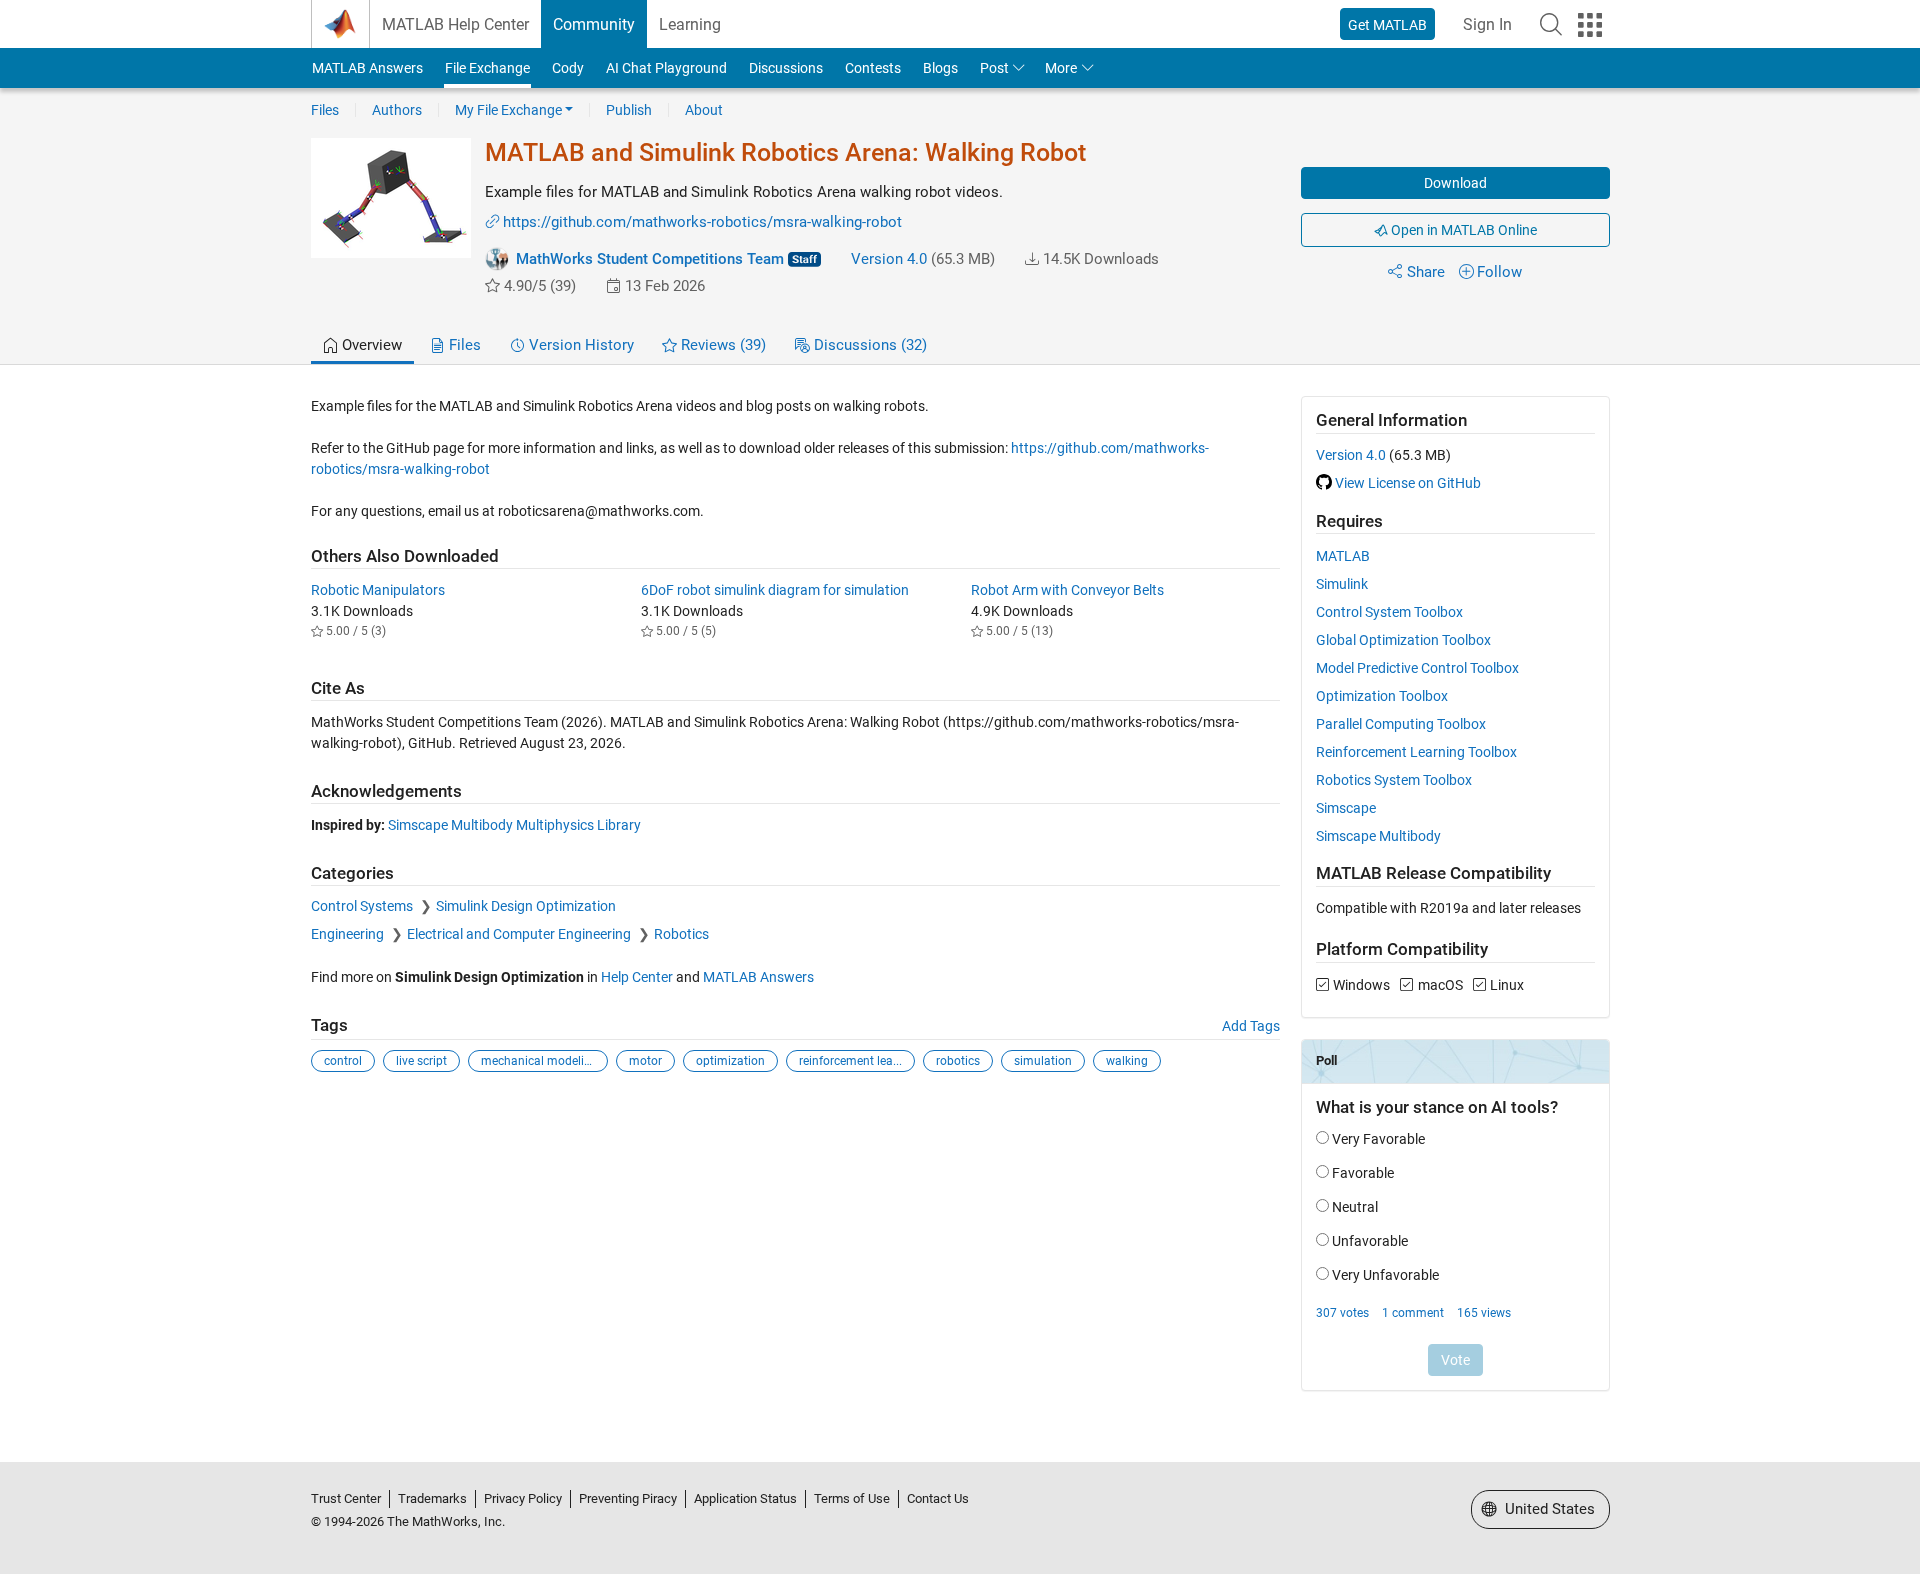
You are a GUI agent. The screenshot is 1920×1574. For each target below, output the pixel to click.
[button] (1551, 24)
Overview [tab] (370, 345)
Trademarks (432, 1498)
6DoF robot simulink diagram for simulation (775, 590)
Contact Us (938, 1498)
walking (1127, 1061)
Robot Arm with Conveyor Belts (1067, 590)
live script (421, 1061)
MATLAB (1343, 556)
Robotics (681, 934)
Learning (690, 24)
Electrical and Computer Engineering (520, 934)
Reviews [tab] (721, 345)
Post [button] (994, 68)
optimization (730, 1061)
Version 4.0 (889, 259)
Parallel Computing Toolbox (1401, 724)
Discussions (786, 68)
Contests (873, 68)
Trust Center (346, 1498)
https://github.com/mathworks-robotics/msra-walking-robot (702, 222)
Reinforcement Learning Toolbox (1416, 752)
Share (1426, 272)
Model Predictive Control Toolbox (1417, 668)
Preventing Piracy (628, 1498)
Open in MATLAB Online (1462, 230)
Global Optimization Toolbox (1403, 640)
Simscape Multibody (1378, 836)
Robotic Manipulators (378, 590)
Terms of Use (852, 1498)
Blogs (940, 68)
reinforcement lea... (850, 1061)
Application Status (745, 1498)
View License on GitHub (1408, 483)
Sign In (1487, 24)
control (343, 1061)
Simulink (1342, 584)
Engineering (349, 934)
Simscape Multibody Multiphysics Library (514, 825)
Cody (568, 68)
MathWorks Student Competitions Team (650, 259)
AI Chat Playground (666, 68)
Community (594, 24)
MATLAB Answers (367, 68)
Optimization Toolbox (1382, 696)
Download (1455, 183)
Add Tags (1251, 1026)
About (704, 110)
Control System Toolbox (1389, 612)
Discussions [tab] (868, 345)
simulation (1043, 1061)
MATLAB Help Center (455, 24)
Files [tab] (463, 345)
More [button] (1061, 68)
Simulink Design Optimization (526, 906)
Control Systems (363, 906)
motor (645, 1061)
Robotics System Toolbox (1394, 780)
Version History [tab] (579, 345)
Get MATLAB (1387, 25)
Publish (629, 110)
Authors (397, 110)
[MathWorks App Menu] (1590, 25)
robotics (958, 1061)
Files (325, 110)
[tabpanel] (960, 907)
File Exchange (487, 68)
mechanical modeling (539, 1061)
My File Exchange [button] (508, 110)
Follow (1499, 272)
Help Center (637, 977)
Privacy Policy (523, 1498)
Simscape (1346, 808)
